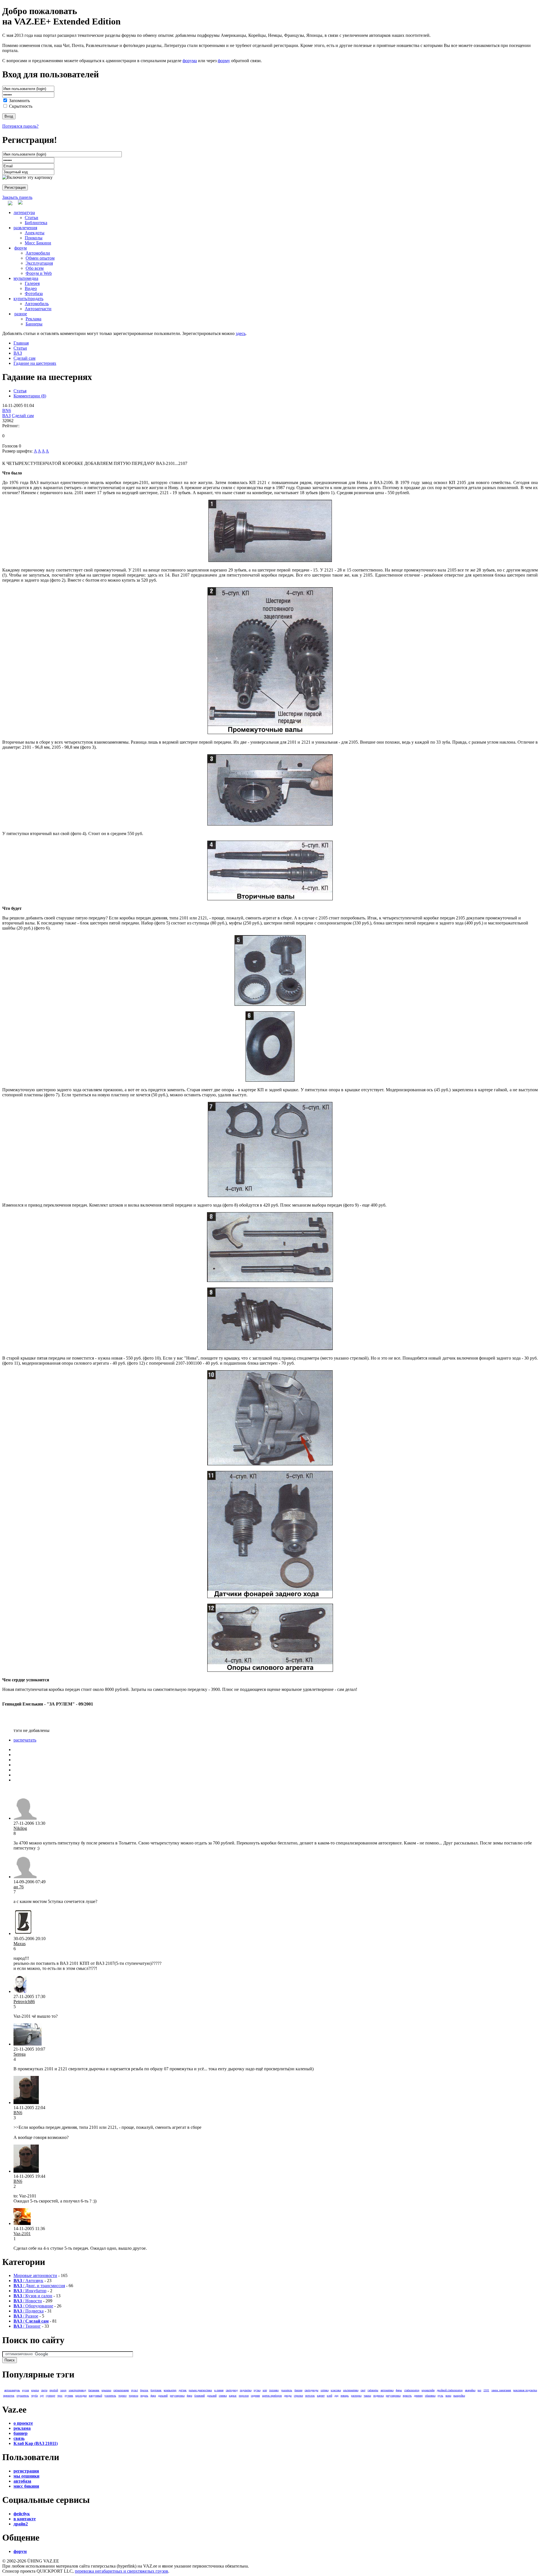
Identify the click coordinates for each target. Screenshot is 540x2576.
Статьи (31, 218)
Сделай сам (24, 358)
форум (21, 248)
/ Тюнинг (27, 2326)
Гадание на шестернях (35, 363)
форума (190, 61)
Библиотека (36, 223)
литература (24, 212)
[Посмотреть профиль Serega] (28, 2044)
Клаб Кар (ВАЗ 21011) (36, 2443)
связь (19, 2438)
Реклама (33, 319)
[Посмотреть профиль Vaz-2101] (22, 2223)
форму (224, 61)
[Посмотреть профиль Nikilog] (25, 1818)
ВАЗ (18, 353)
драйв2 (21, 2524)
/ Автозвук (28, 2281)
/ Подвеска (29, 2311)
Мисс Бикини (38, 243)
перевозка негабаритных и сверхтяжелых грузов (121, 2571)
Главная (21, 343)
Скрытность (21, 106)
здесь (241, 333)
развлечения (25, 228)
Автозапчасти (38, 309)
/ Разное (26, 2316)
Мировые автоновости (35, 2275)
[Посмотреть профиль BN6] (26, 2103)
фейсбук (22, 2514)
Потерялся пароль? (20, 126)
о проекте (23, 2423)
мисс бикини (26, 2486)
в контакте (25, 2519)
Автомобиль (37, 304)
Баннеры (34, 324)
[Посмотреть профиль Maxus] (23, 1933)
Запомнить (19, 101)
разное (21, 314)
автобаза (22, 2481)
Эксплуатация (39, 263)
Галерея (32, 283)
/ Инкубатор (30, 2291)
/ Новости (28, 2301)
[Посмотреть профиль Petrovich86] (20, 1991)
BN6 (7, 410)
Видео (31, 288)
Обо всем (35, 268)
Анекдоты (35, 233)
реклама (22, 2428)
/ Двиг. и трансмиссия (39, 2286)
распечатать (25, 1740)
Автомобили (38, 253)
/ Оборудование (33, 2306)
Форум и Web (39, 273)
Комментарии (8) (30, 396)
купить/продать (28, 299)
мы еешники (26, 2476)
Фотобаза (34, 293)
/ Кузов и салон (33, 2296)
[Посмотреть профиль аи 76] (25, 1877)
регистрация (26, 2471)
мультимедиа (26, 278)
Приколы (34, 238)
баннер (21, 2433)
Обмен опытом (40, 258)
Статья (20, 391)
